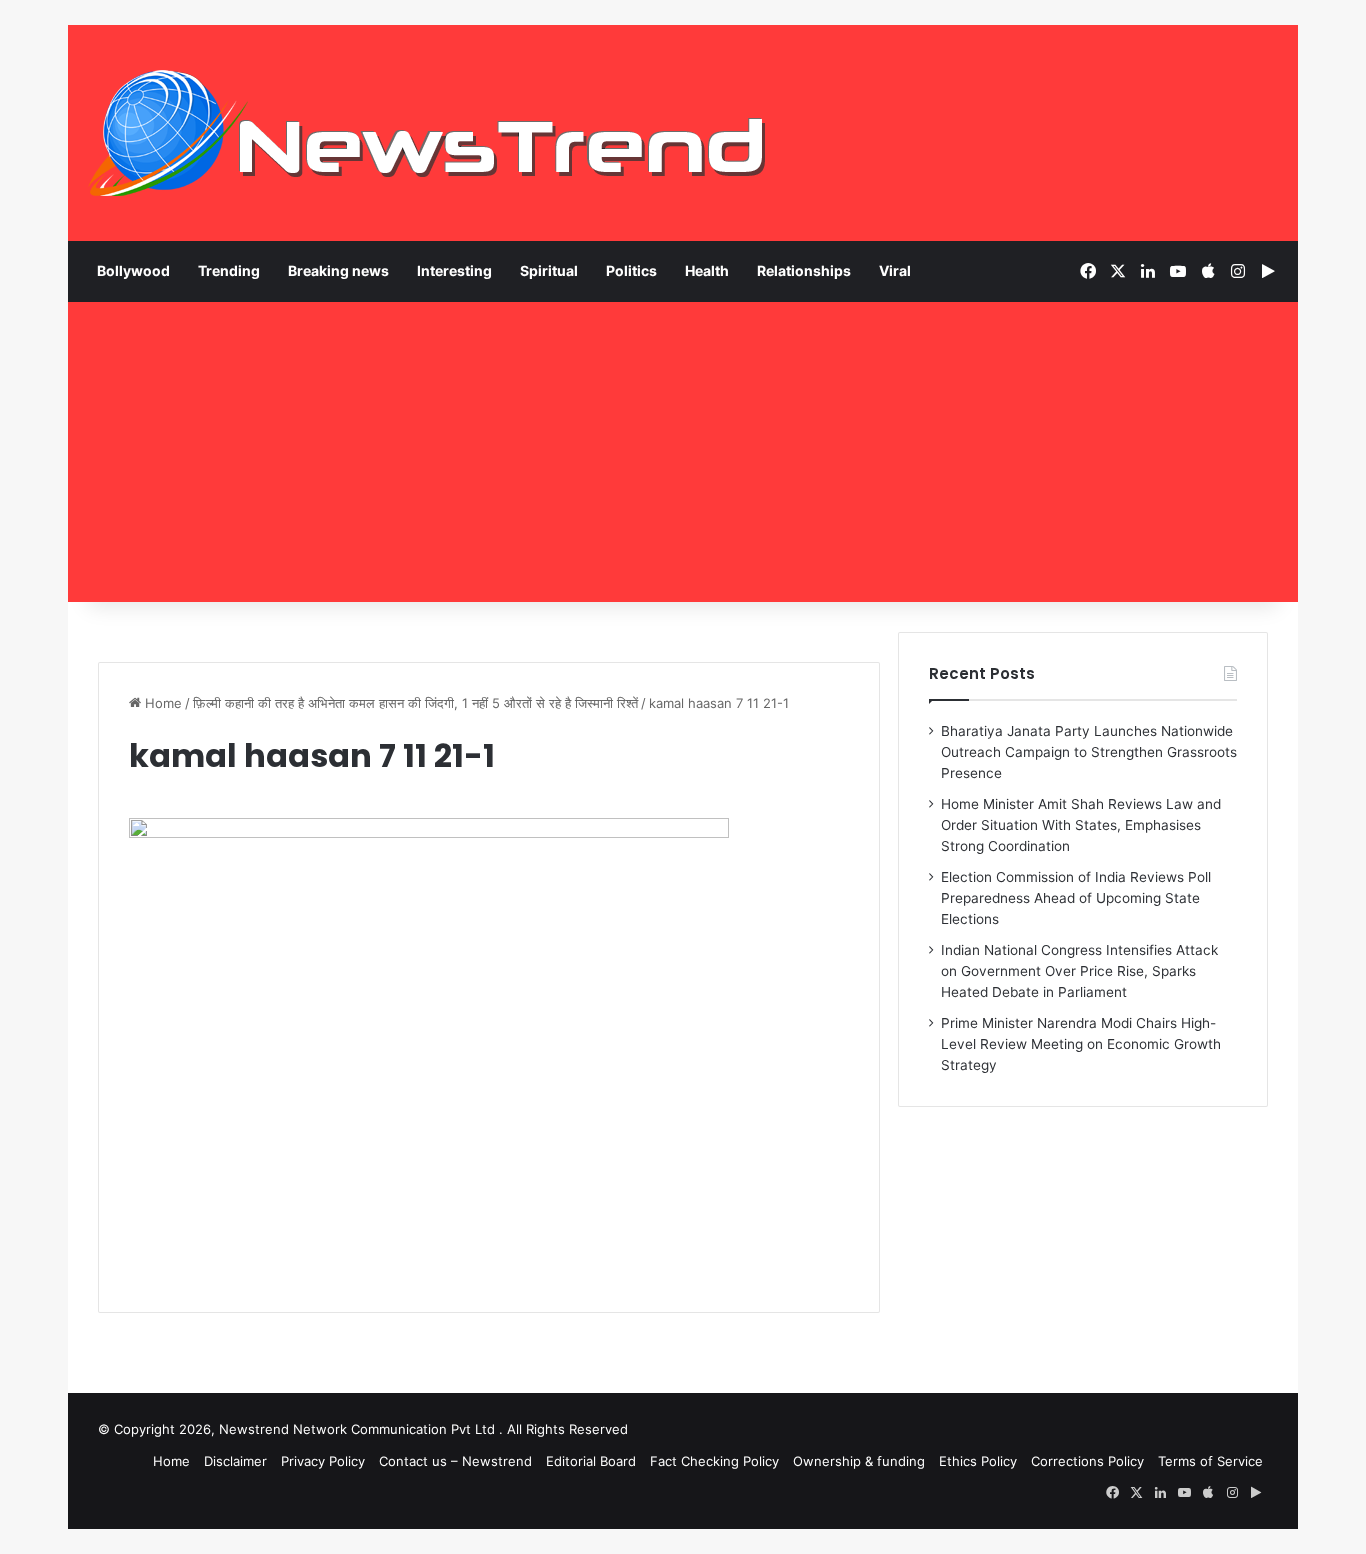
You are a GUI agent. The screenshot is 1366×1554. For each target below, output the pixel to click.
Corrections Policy (1087, 1461)
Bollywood (133, 270)
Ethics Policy (978, 1461)
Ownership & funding (859, 1461)
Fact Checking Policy (714, 1461)
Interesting (454, 270)
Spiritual (549, 270)
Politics (631, 270)
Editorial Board (591, 1461)
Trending (229, 270)
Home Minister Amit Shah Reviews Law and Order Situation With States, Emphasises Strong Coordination (1081, 825)
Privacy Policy (323, 1461)
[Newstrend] (428, 133)
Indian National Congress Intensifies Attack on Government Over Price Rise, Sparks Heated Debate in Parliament (1079, 971)
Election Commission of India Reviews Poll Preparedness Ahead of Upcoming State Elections (1076, 898)
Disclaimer (235, 1461)
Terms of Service (1210, 1461)
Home (161, 703)
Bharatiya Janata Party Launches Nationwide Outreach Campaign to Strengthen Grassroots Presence (1089, 752)
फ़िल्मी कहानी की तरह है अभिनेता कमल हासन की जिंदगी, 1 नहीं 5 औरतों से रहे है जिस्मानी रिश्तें (415, 703)
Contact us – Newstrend (455, 1461)
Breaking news (338, 270)
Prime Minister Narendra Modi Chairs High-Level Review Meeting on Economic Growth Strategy (1081, 1044)
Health (707, 270)
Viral (895, 270)
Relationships (804, 270)
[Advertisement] (683, 452)
